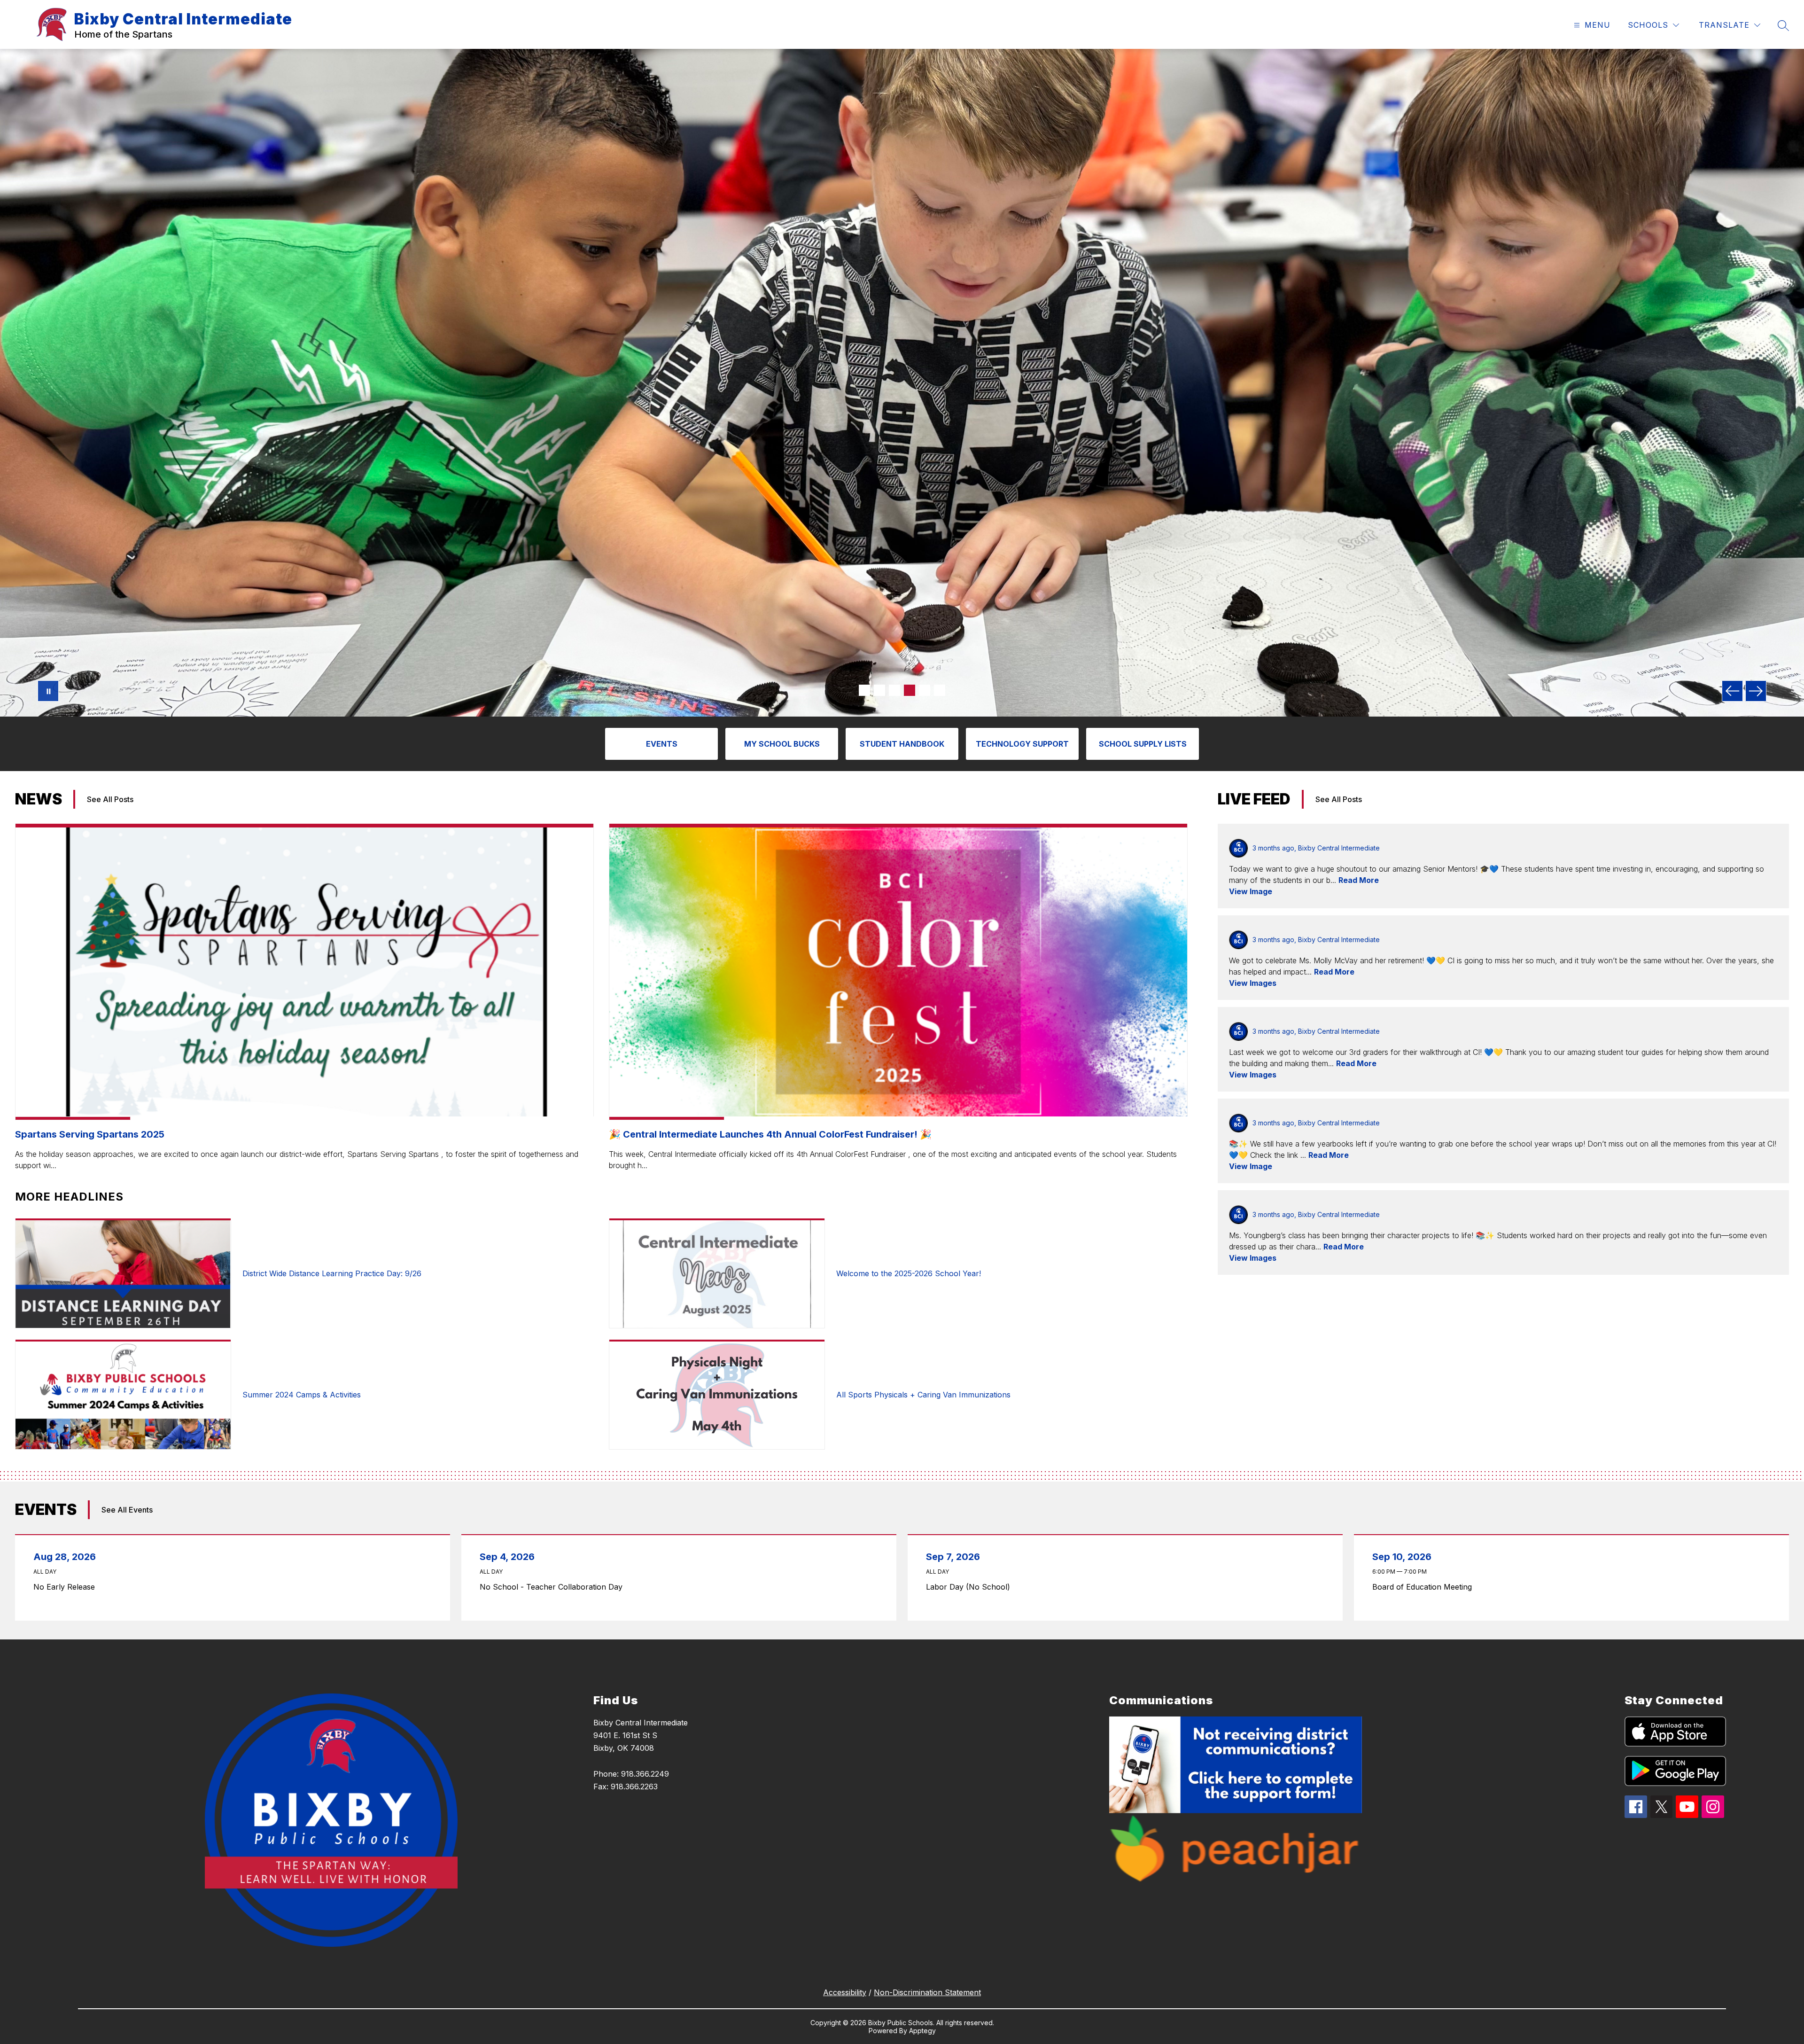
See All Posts (110, 799)
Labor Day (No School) (970, 1587)
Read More (1359, 880)
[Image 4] (910, 690)
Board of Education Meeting (1424, 1587)
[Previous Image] (1732, 691)
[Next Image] (1756, 691)
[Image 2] (879, 690)
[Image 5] (925, 690)
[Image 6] (940, 690)
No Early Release (67, 1587)
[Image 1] (864, 690)
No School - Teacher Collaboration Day (553, 1587)
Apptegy (922, 2031)
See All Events (127, 1510)
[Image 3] (894, 690)
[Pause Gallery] (48, 691)
